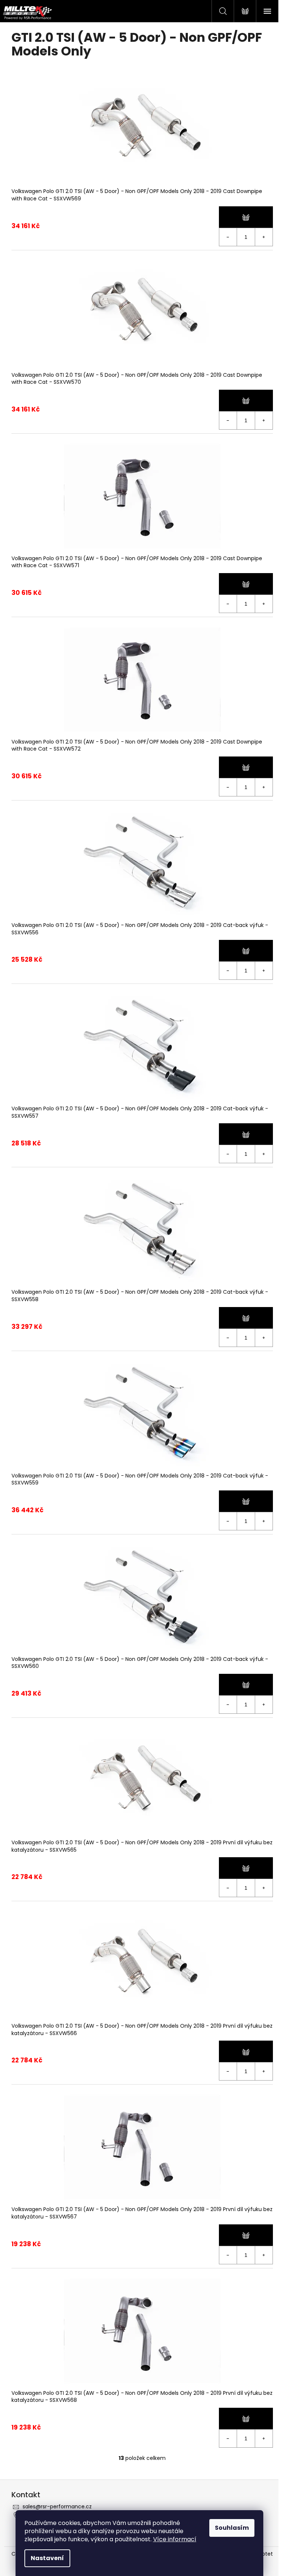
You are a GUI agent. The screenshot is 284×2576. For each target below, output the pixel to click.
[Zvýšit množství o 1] (264, 237)
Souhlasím (232, 2528)
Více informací (175, 2539)
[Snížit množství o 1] (228, 237)
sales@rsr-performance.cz (57, 2506)
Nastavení (47, 2558)
